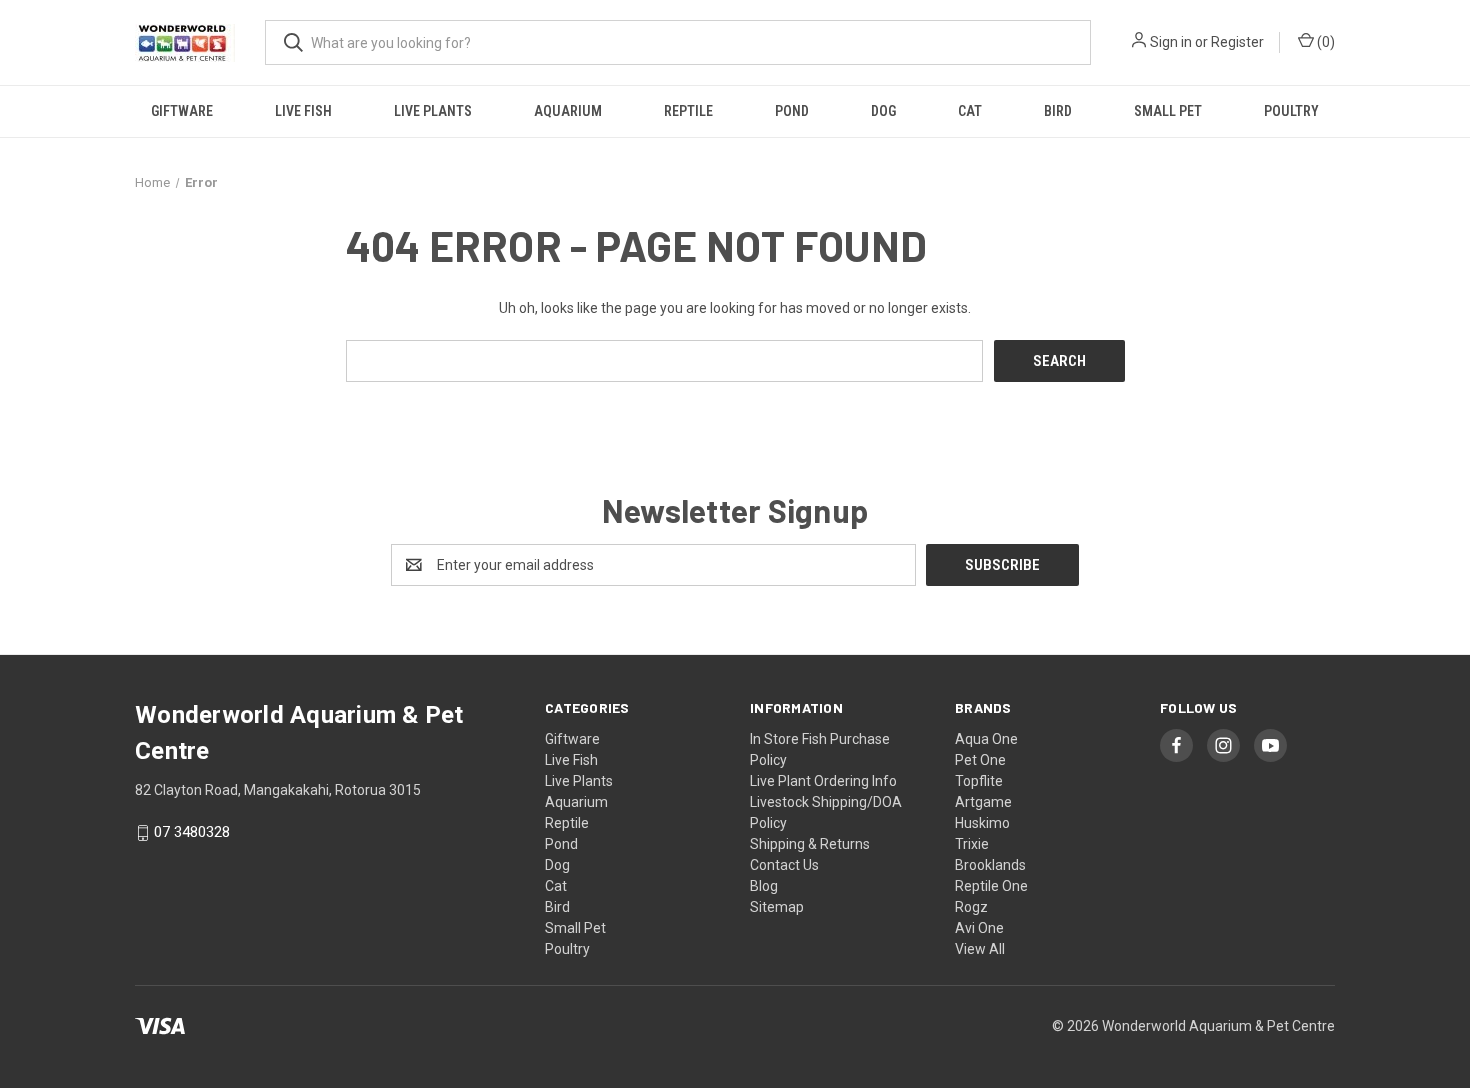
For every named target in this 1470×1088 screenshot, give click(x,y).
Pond (792, 111)
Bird (1058, 111)
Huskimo (982, 823)
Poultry (1291, 111)
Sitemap (777, 907)
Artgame (983, 802)
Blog (764, 886)
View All (980, 949)
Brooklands (990, 865)
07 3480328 (192, 833)
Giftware (182, 111)
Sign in (1171, 42)
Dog (883, 111)
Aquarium (568, 111)
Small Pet (1168, 111)
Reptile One (991, 886)
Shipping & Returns (810, 844)
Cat (970, 111)
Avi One (979, 928)
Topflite (979, 781)
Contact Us (784, 865)
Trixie (972, 844)
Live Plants (433, 111)
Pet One (980, 760)
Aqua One (986, 739)
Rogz (971, 907)
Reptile (688, 111)
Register (1237, 42)
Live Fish (303, 111)
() (1324, 42)
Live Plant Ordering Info (823, 781)
